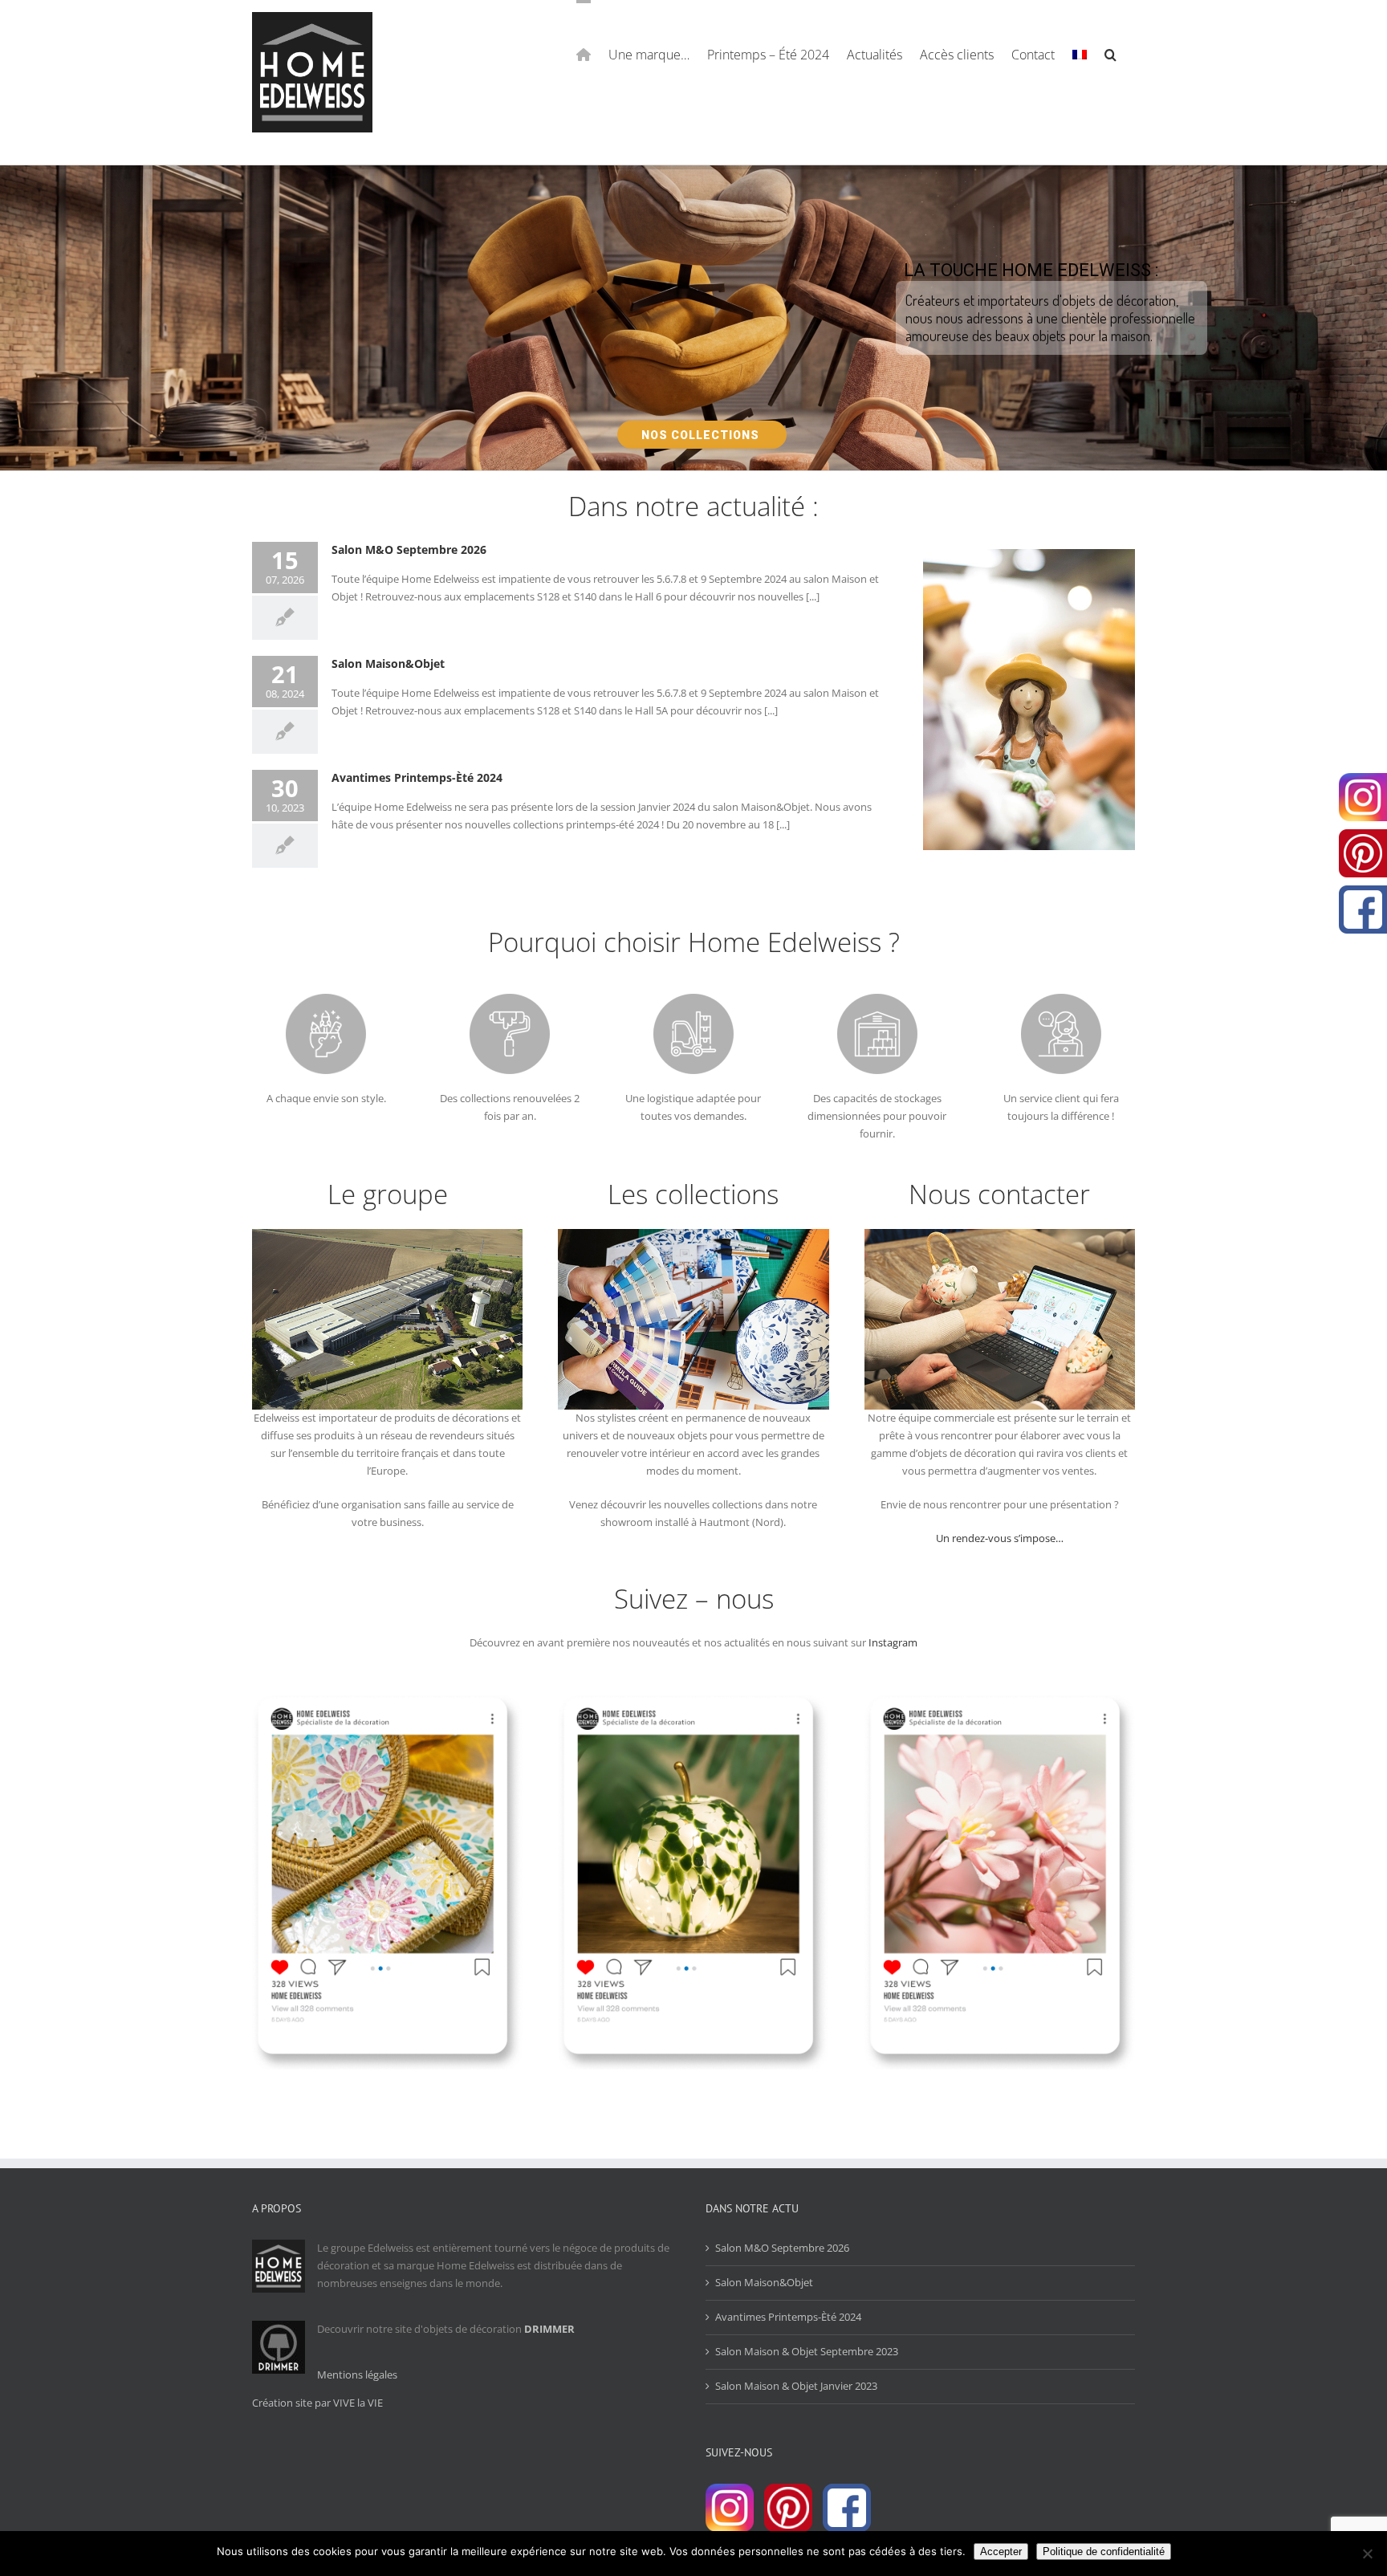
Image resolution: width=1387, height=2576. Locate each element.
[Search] (1111, 53)
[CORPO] (1000, 1237)
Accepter (1001, 2552)
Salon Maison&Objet (388, 663)
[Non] (1367, 2554)
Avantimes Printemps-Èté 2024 (417, 777)
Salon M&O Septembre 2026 (409, 549)
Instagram (893, 1642)
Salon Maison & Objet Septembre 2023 (807, 2351)
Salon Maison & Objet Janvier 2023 (796, 2386)
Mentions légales (357, 2375)
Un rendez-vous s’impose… (1000, 1538)
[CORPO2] (693, 1237)
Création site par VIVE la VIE (317, 2403)
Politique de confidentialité (1104, 2552)
